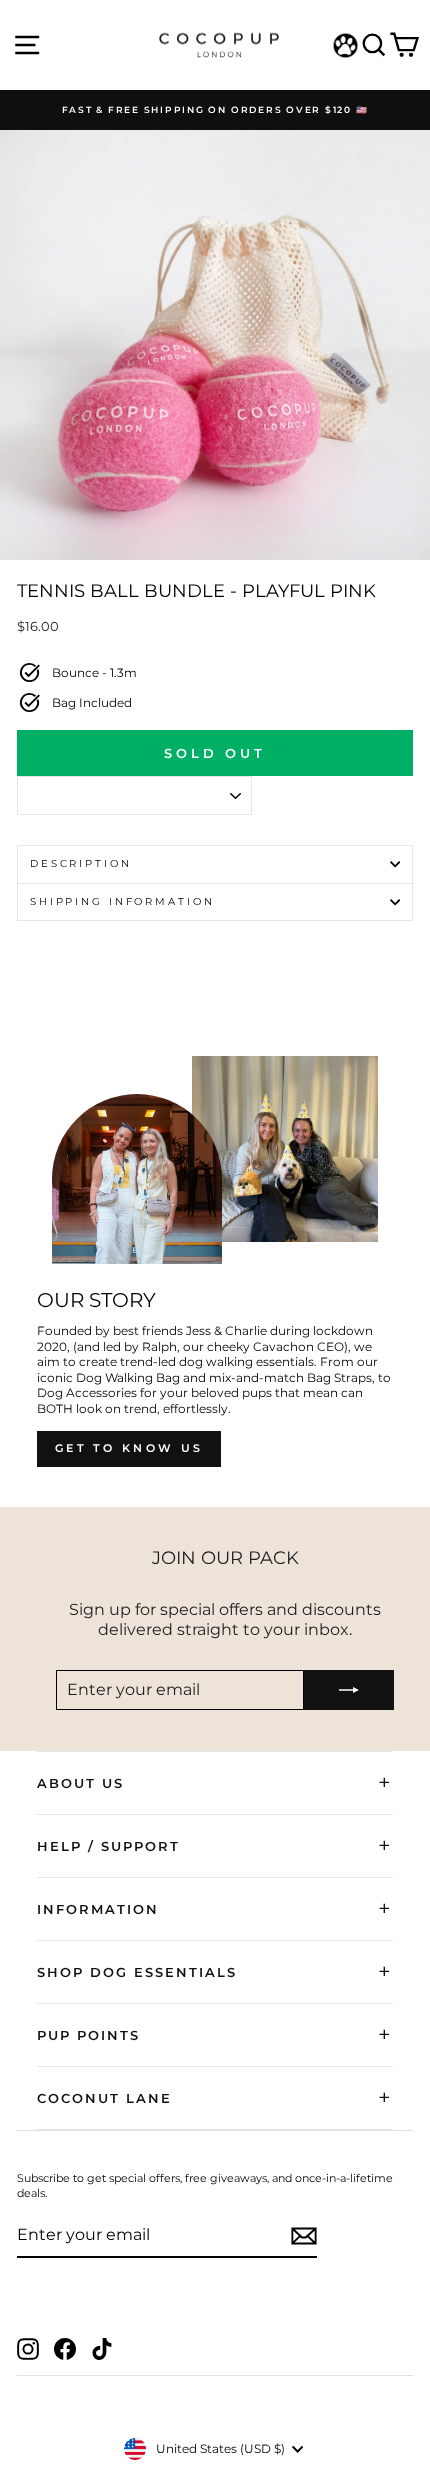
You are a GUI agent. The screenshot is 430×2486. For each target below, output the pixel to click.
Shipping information (122, 901)
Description (81, 863)
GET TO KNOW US (129, 1448)
